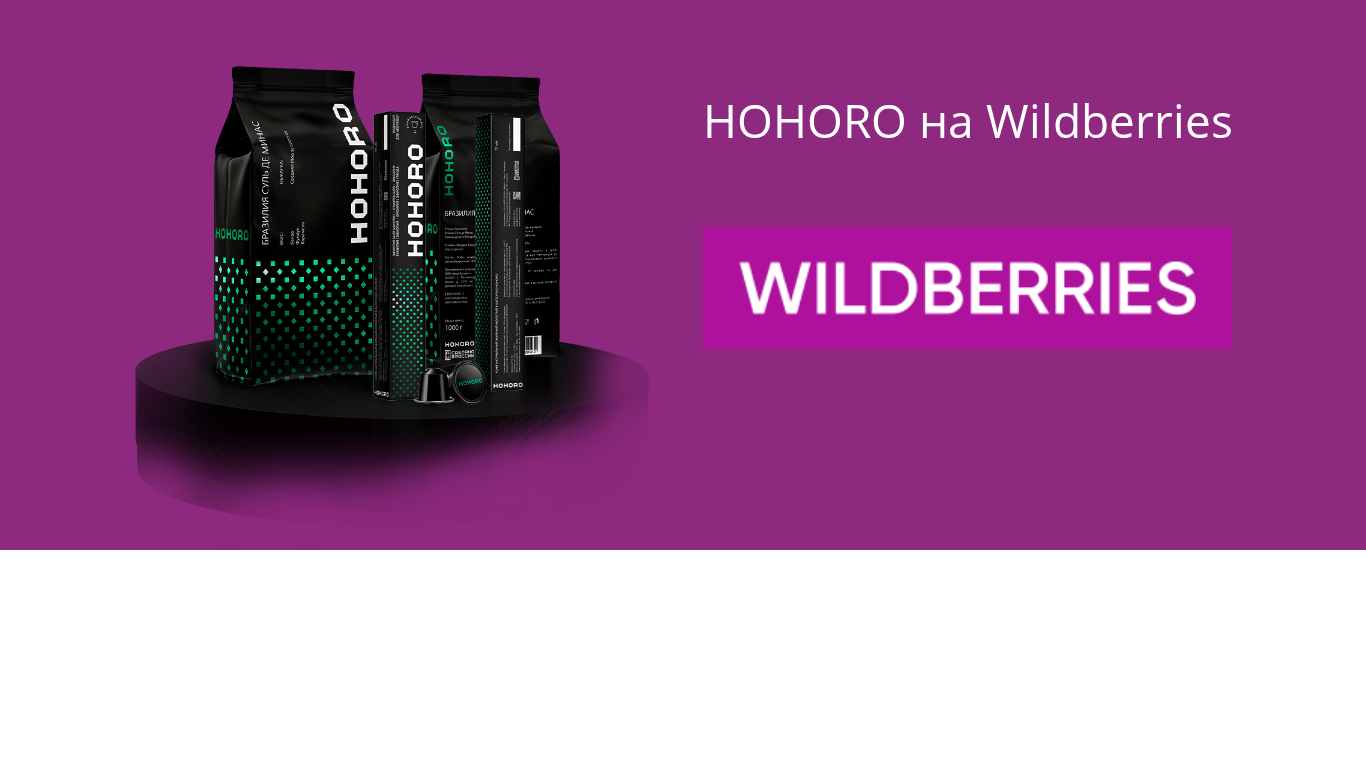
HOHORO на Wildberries (968, 120)
